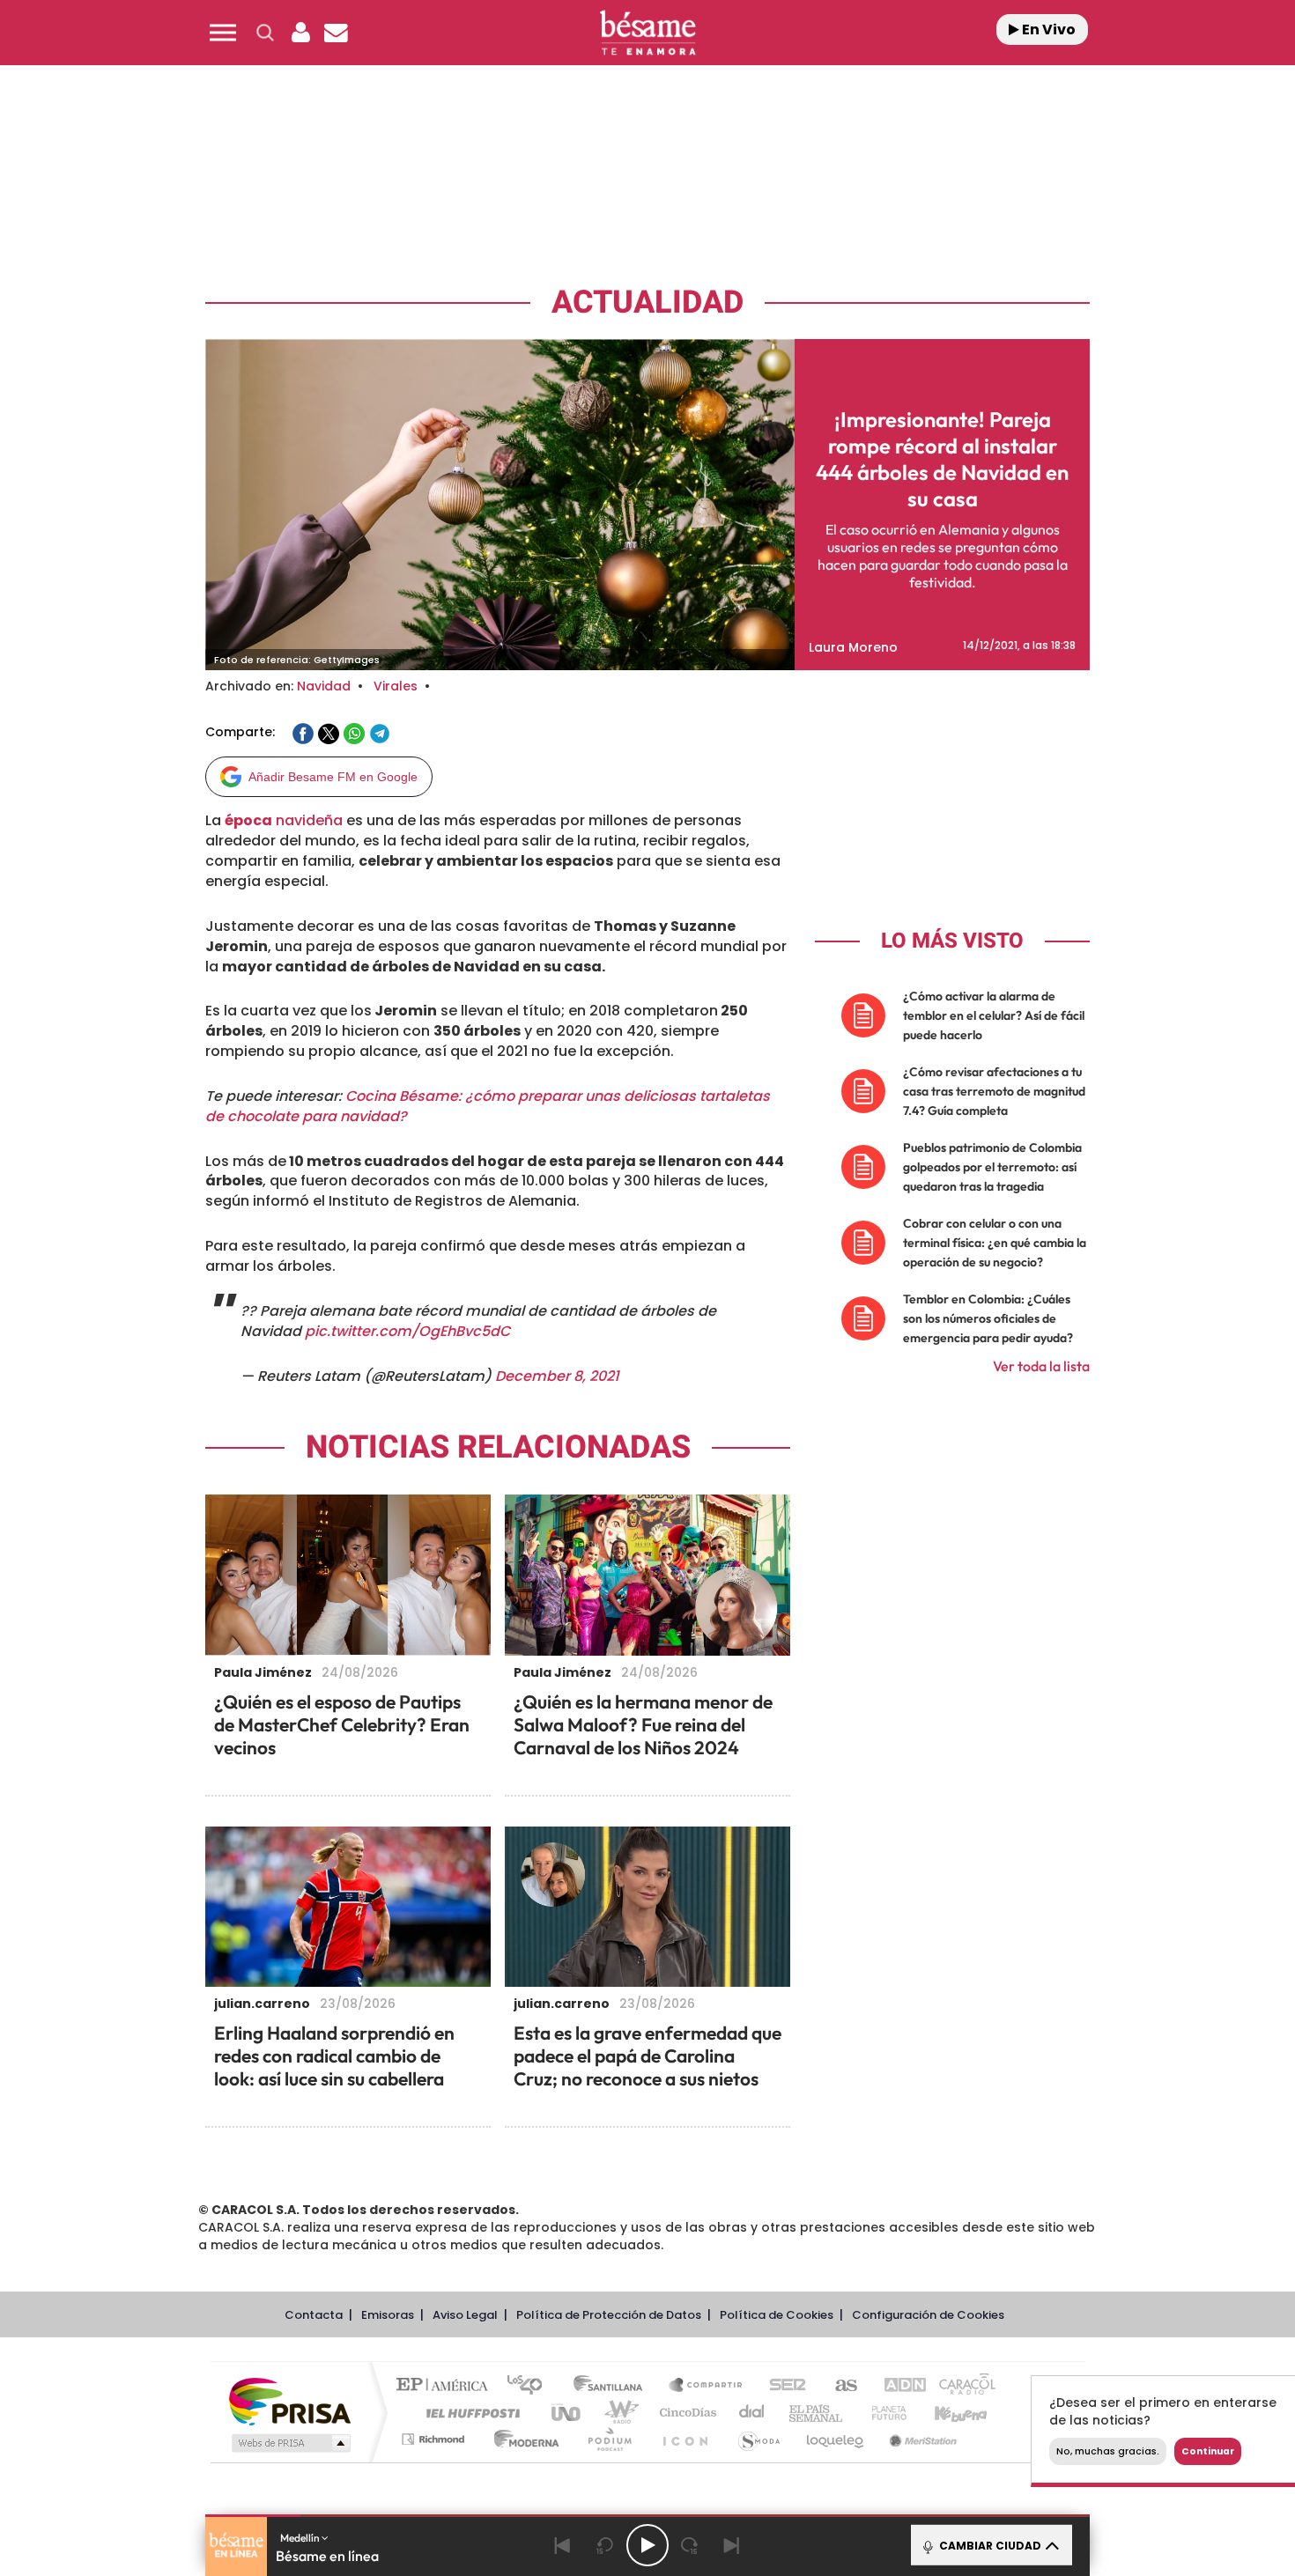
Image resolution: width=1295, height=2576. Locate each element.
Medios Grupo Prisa (289, 2443)
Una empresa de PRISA (290, 2400)
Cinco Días (685, 2413)
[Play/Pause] (647, 2545)
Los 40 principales (531, 2386)
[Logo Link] (647, 33)
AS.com (838, 2386)
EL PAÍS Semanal (817, 2413)
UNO (567, 2413)
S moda (758, 2439)
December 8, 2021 (557, 1376)
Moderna (522, 2439)
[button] (223, 33)
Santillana (613, 2386)
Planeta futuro (882, 2413)
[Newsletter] (336, 33)
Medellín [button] (301, 2538)
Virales (396, 686)
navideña (284, 820)
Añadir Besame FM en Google (333, 777)
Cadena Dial (752, 2413)
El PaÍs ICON (684, 2439)
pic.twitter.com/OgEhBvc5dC (407, 1331)
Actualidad (647, 303)
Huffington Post (470, 2413)
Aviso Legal (465, 2315)
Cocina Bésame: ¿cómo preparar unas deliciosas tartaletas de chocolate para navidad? (488, 1106)
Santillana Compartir (707, 2386)
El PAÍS (446, 2386)
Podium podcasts (609, 2439)
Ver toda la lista (1041, 1366)
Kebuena (945, 2413)
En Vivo (1047, 30)
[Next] (732, 2545)
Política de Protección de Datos (609, 2315)
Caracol (961, 2386)
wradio (618, 2413)
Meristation (921, 2439)
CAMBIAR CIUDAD (989, 2546)
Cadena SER (782, 2386)
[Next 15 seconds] (690, 2545)
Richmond (435, 2439)
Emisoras (388, 2315)
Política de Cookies (777, 2315)
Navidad (324, 686)
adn (896, 2386)
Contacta (314, 2315)
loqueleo (836, 2439)
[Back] (563, 2545)
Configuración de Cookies (928, 2315)
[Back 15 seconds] (605, 2545)
